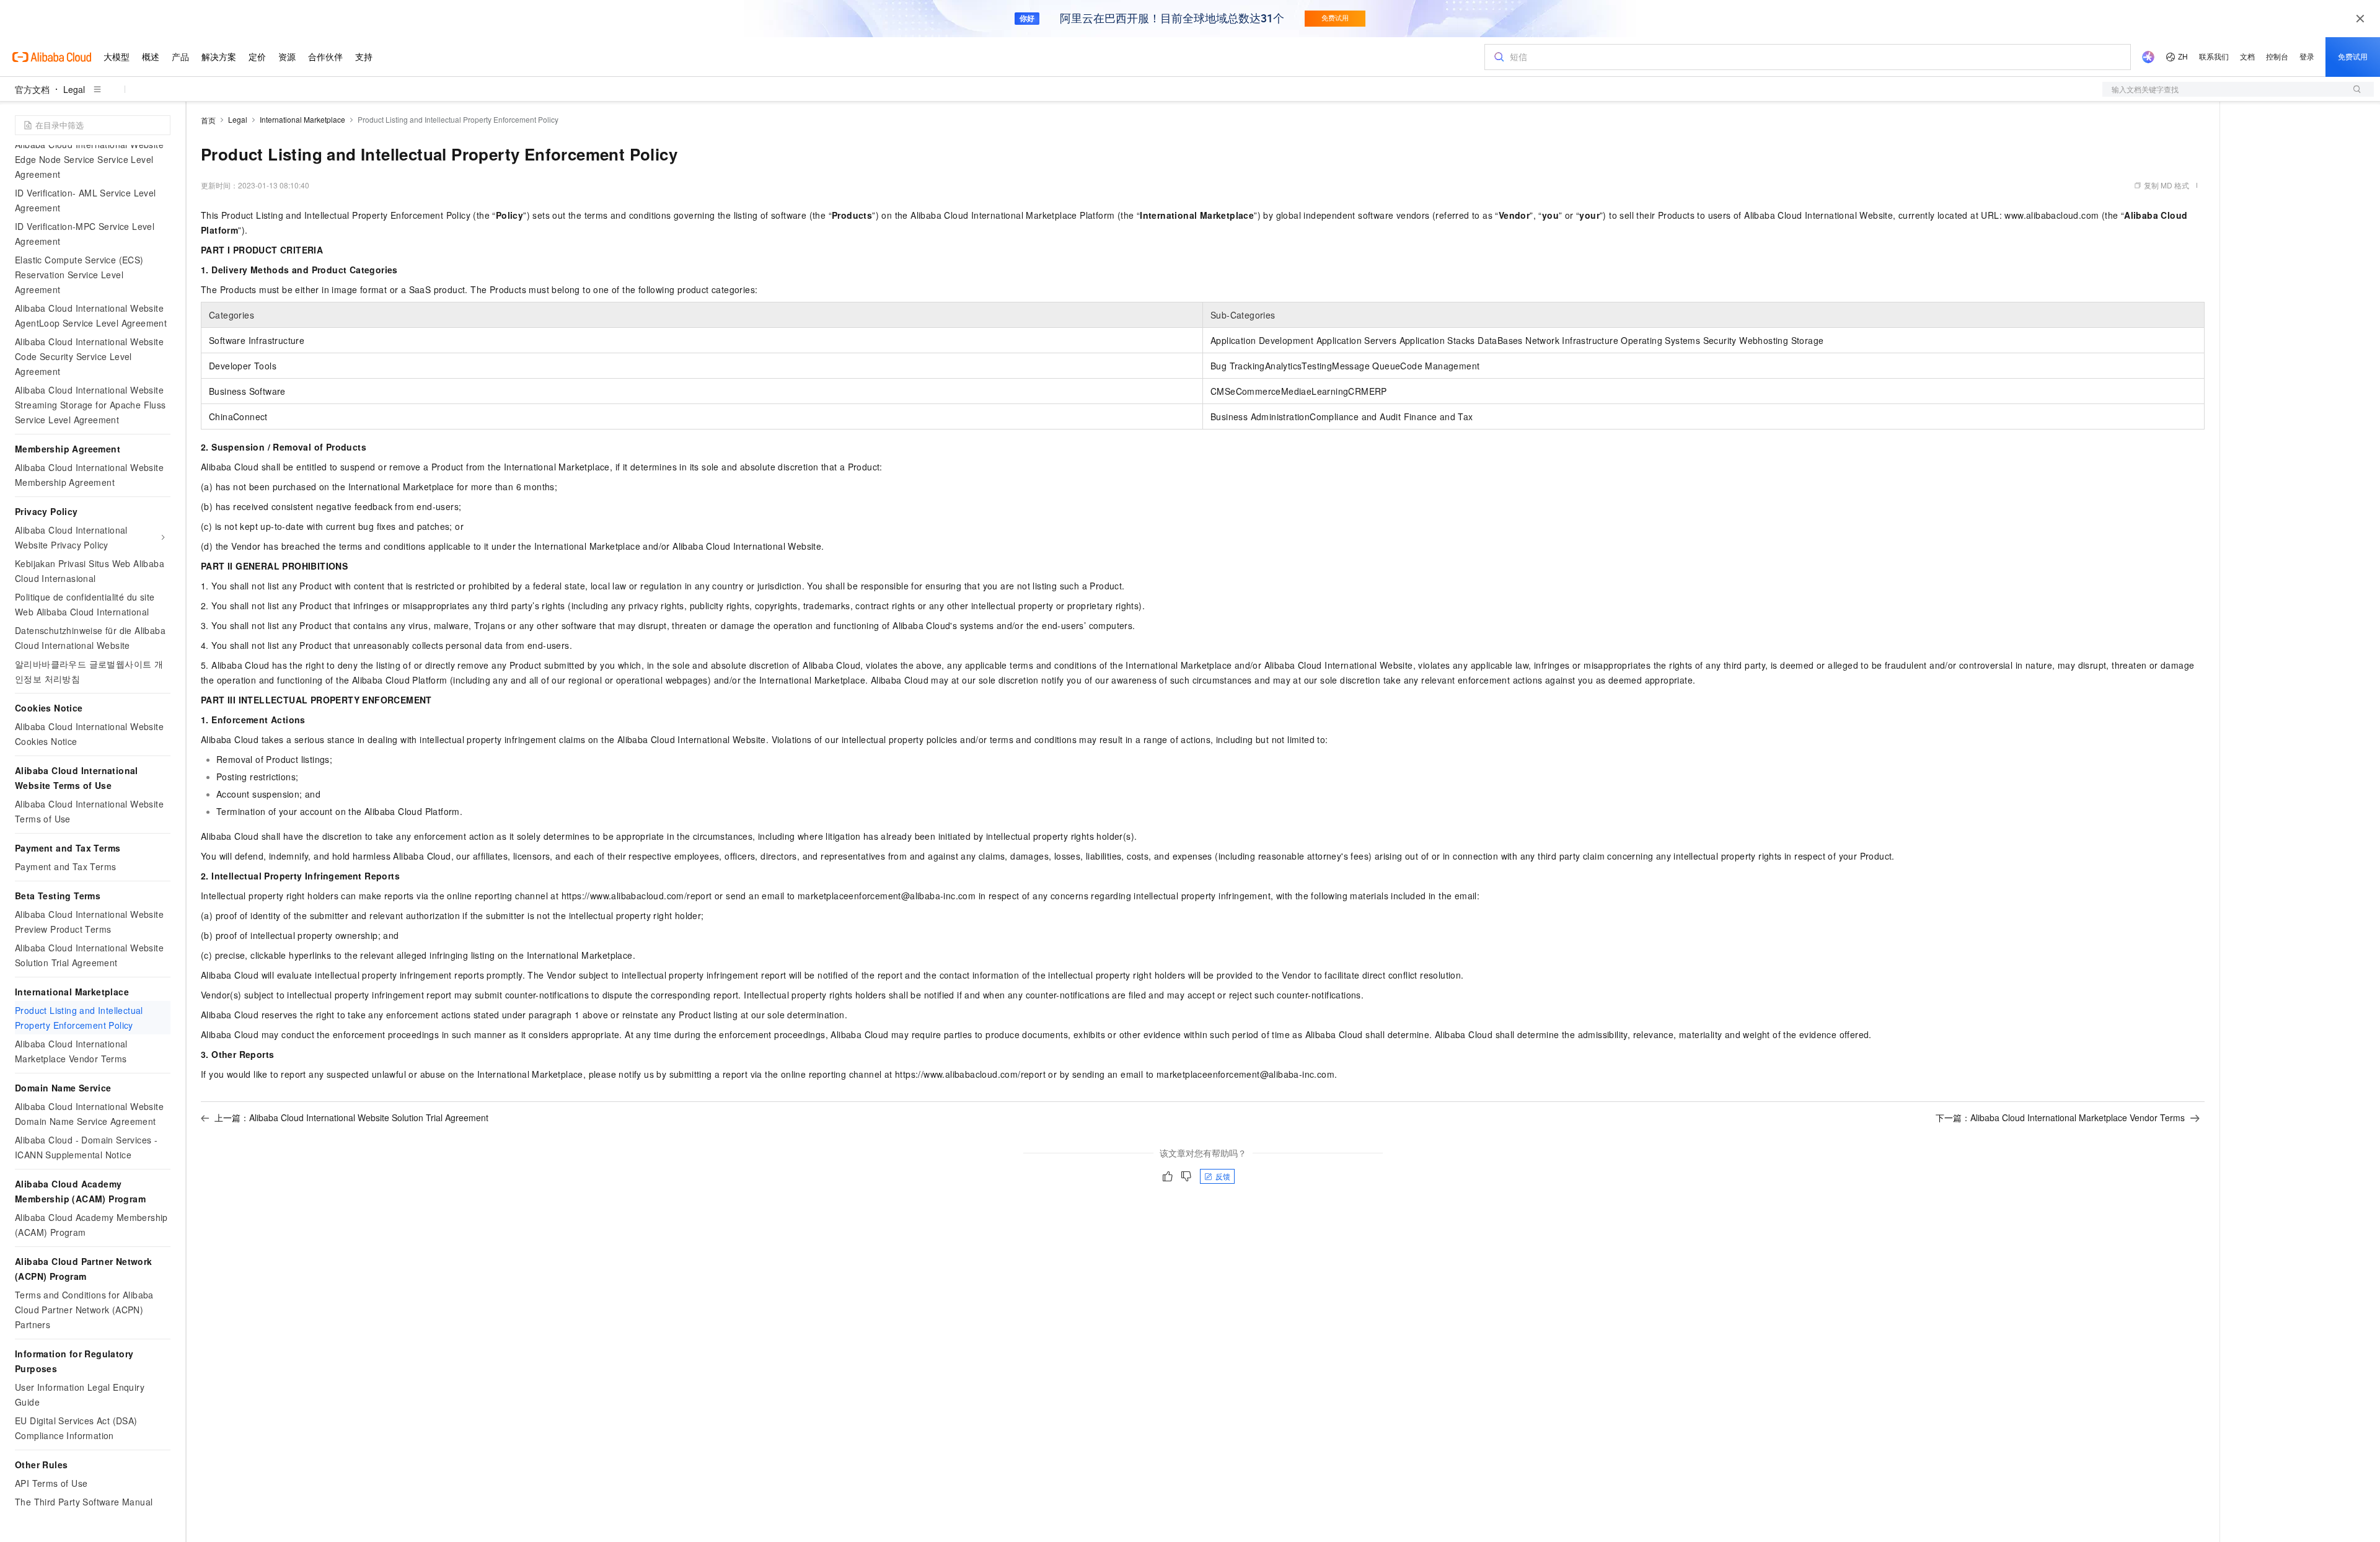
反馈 (1223, 1176)
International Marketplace (302, 119)
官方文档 (32, 89)
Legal (74, 89)
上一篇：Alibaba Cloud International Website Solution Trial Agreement (351, 1117)
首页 (208, 120)
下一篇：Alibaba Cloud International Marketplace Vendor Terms (2060, 1117)
